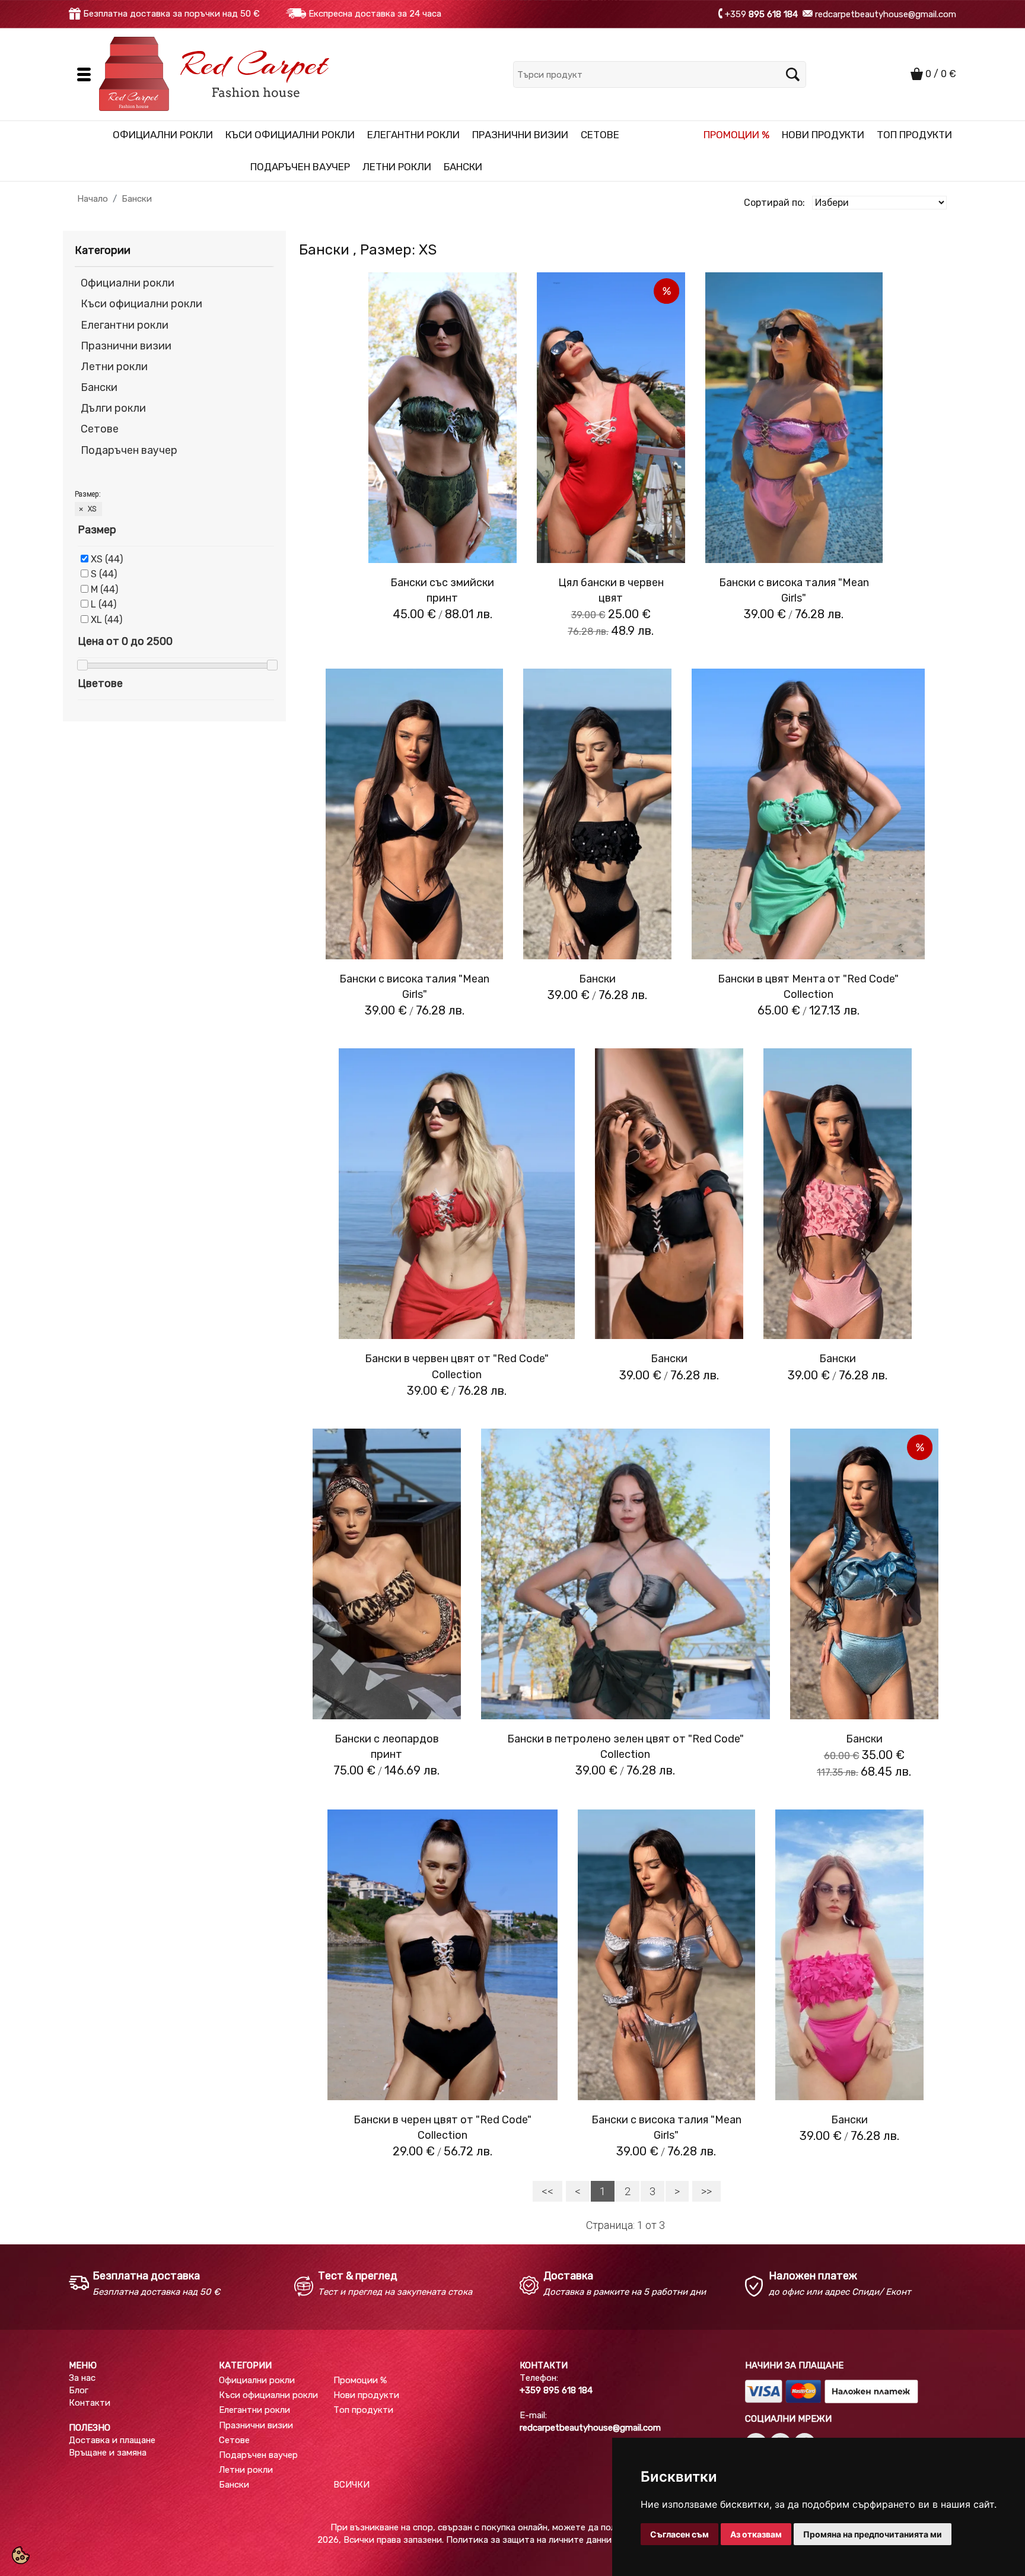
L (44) (104, 604)
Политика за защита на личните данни (529, 2540)
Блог (79, 2390)
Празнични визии (520, 135)
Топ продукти (914, 135)
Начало (93, 199)
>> (706, 2191)
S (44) (104, 574)
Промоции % (736, 135)
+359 (761, 14)
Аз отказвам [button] (756, 2534)
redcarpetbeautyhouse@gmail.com (884, 14)
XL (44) (106, 620)
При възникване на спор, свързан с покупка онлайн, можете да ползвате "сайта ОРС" (512, 2527)
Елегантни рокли (413, 135)
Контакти (90, 2403)
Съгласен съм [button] (679, 2534)
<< (547, 2191)
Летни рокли (397, 167)
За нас (82, 2378)
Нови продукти (823, 135)
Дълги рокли (113, 408)
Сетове (600, 135)
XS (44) (107, 559)
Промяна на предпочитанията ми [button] (873, 2534)
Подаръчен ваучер (300, 167)
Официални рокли (163, 135)
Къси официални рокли (290, 135)
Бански (463, 167)
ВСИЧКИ (351, 2485)
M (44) (104, 589)
